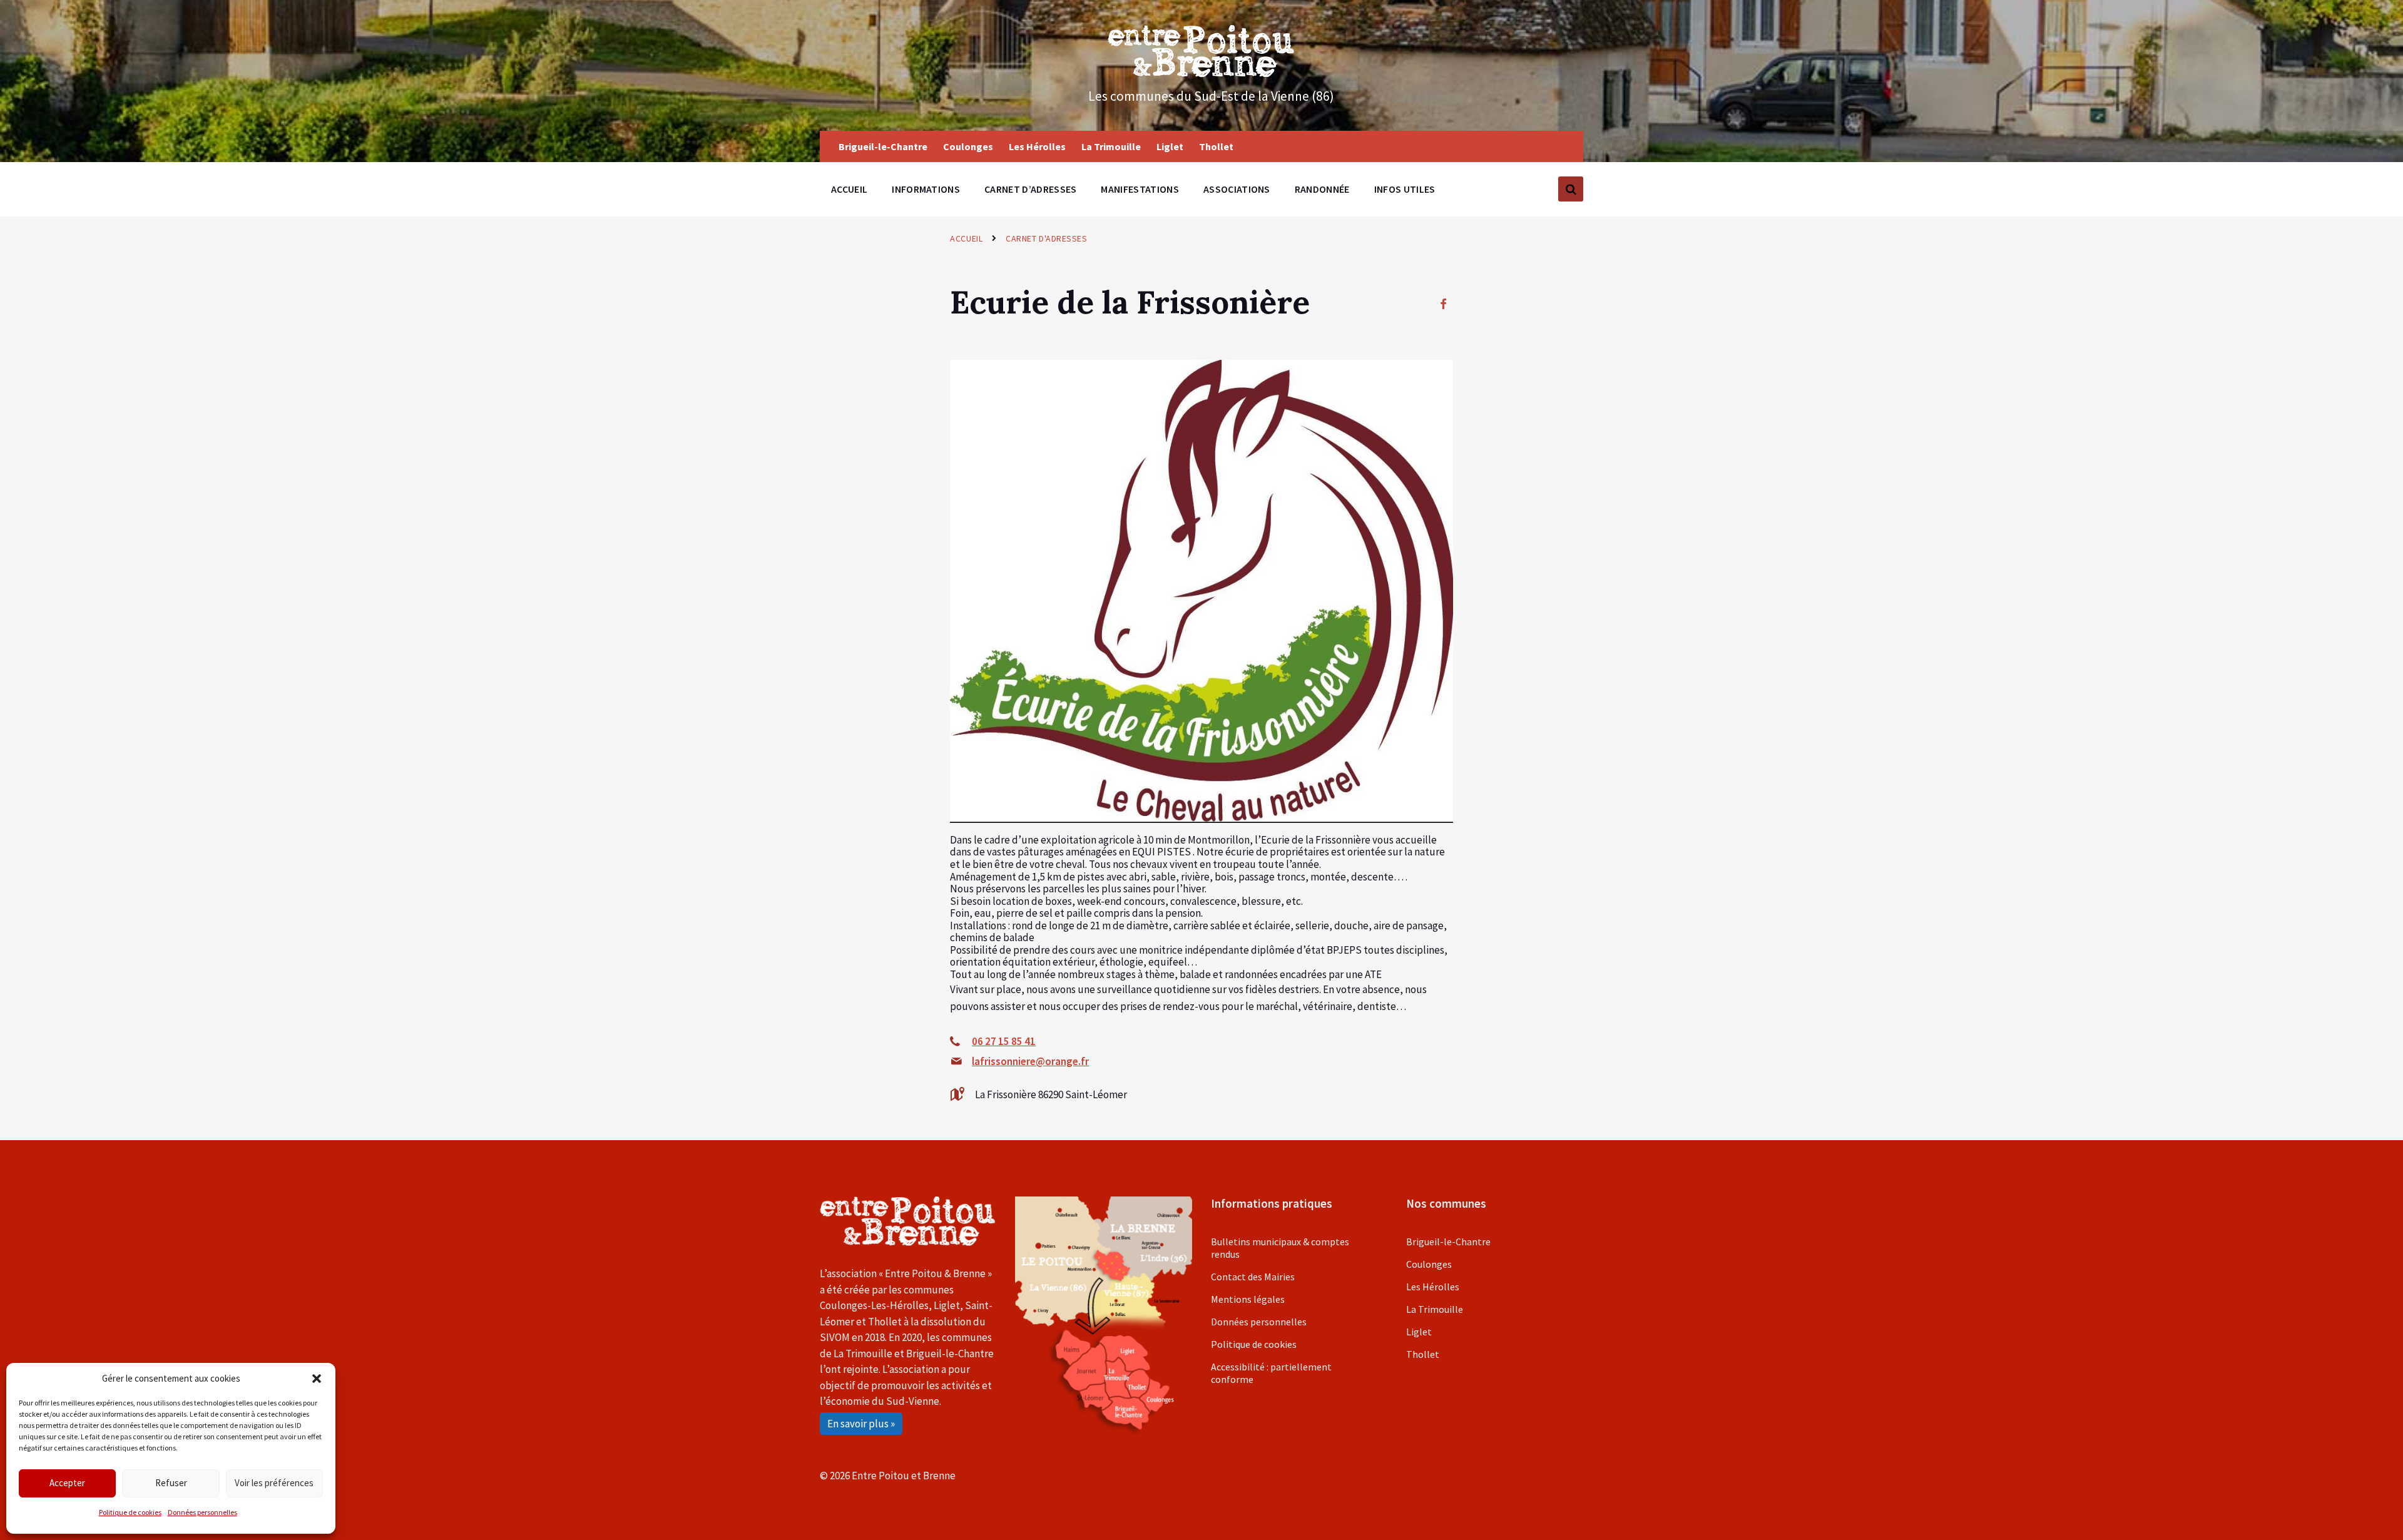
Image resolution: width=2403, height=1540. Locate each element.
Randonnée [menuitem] (1322, 189)
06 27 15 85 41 (1004, 1041)
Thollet (1423, 1354)
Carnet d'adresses (1046, 238)
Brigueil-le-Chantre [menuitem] (883, 146)
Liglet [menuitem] (1170, 146)
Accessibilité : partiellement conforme (1271, 1373)
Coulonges (1429, 1264)
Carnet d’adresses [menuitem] (1030, 189)
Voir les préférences (274, 1483)
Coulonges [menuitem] (968, 146)
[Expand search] (1571, 189)
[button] (317, 1379)
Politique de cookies (130, 1512)
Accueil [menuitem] (849, 189)
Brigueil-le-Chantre (1448, 1242)
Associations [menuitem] (1237, 189)
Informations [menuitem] (926, 189)
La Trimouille (1435, 1309)
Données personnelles (202, 1512)
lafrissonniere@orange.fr (1030, 1061)
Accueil (966, 238)
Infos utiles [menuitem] (1405, 189)
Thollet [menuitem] (1216, 146)
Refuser (171, 1483)
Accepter (67, 1483)
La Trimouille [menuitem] (1111, 146)
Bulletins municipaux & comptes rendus (1280, 1248)
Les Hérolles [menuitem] (1037, 146)
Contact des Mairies (1253, 1277)
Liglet (1419, 1332)
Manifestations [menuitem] (1140, 189)
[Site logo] (1201, 73)
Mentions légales (1248, 1299)
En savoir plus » (861, 1424)
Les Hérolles (1433, 1287)
